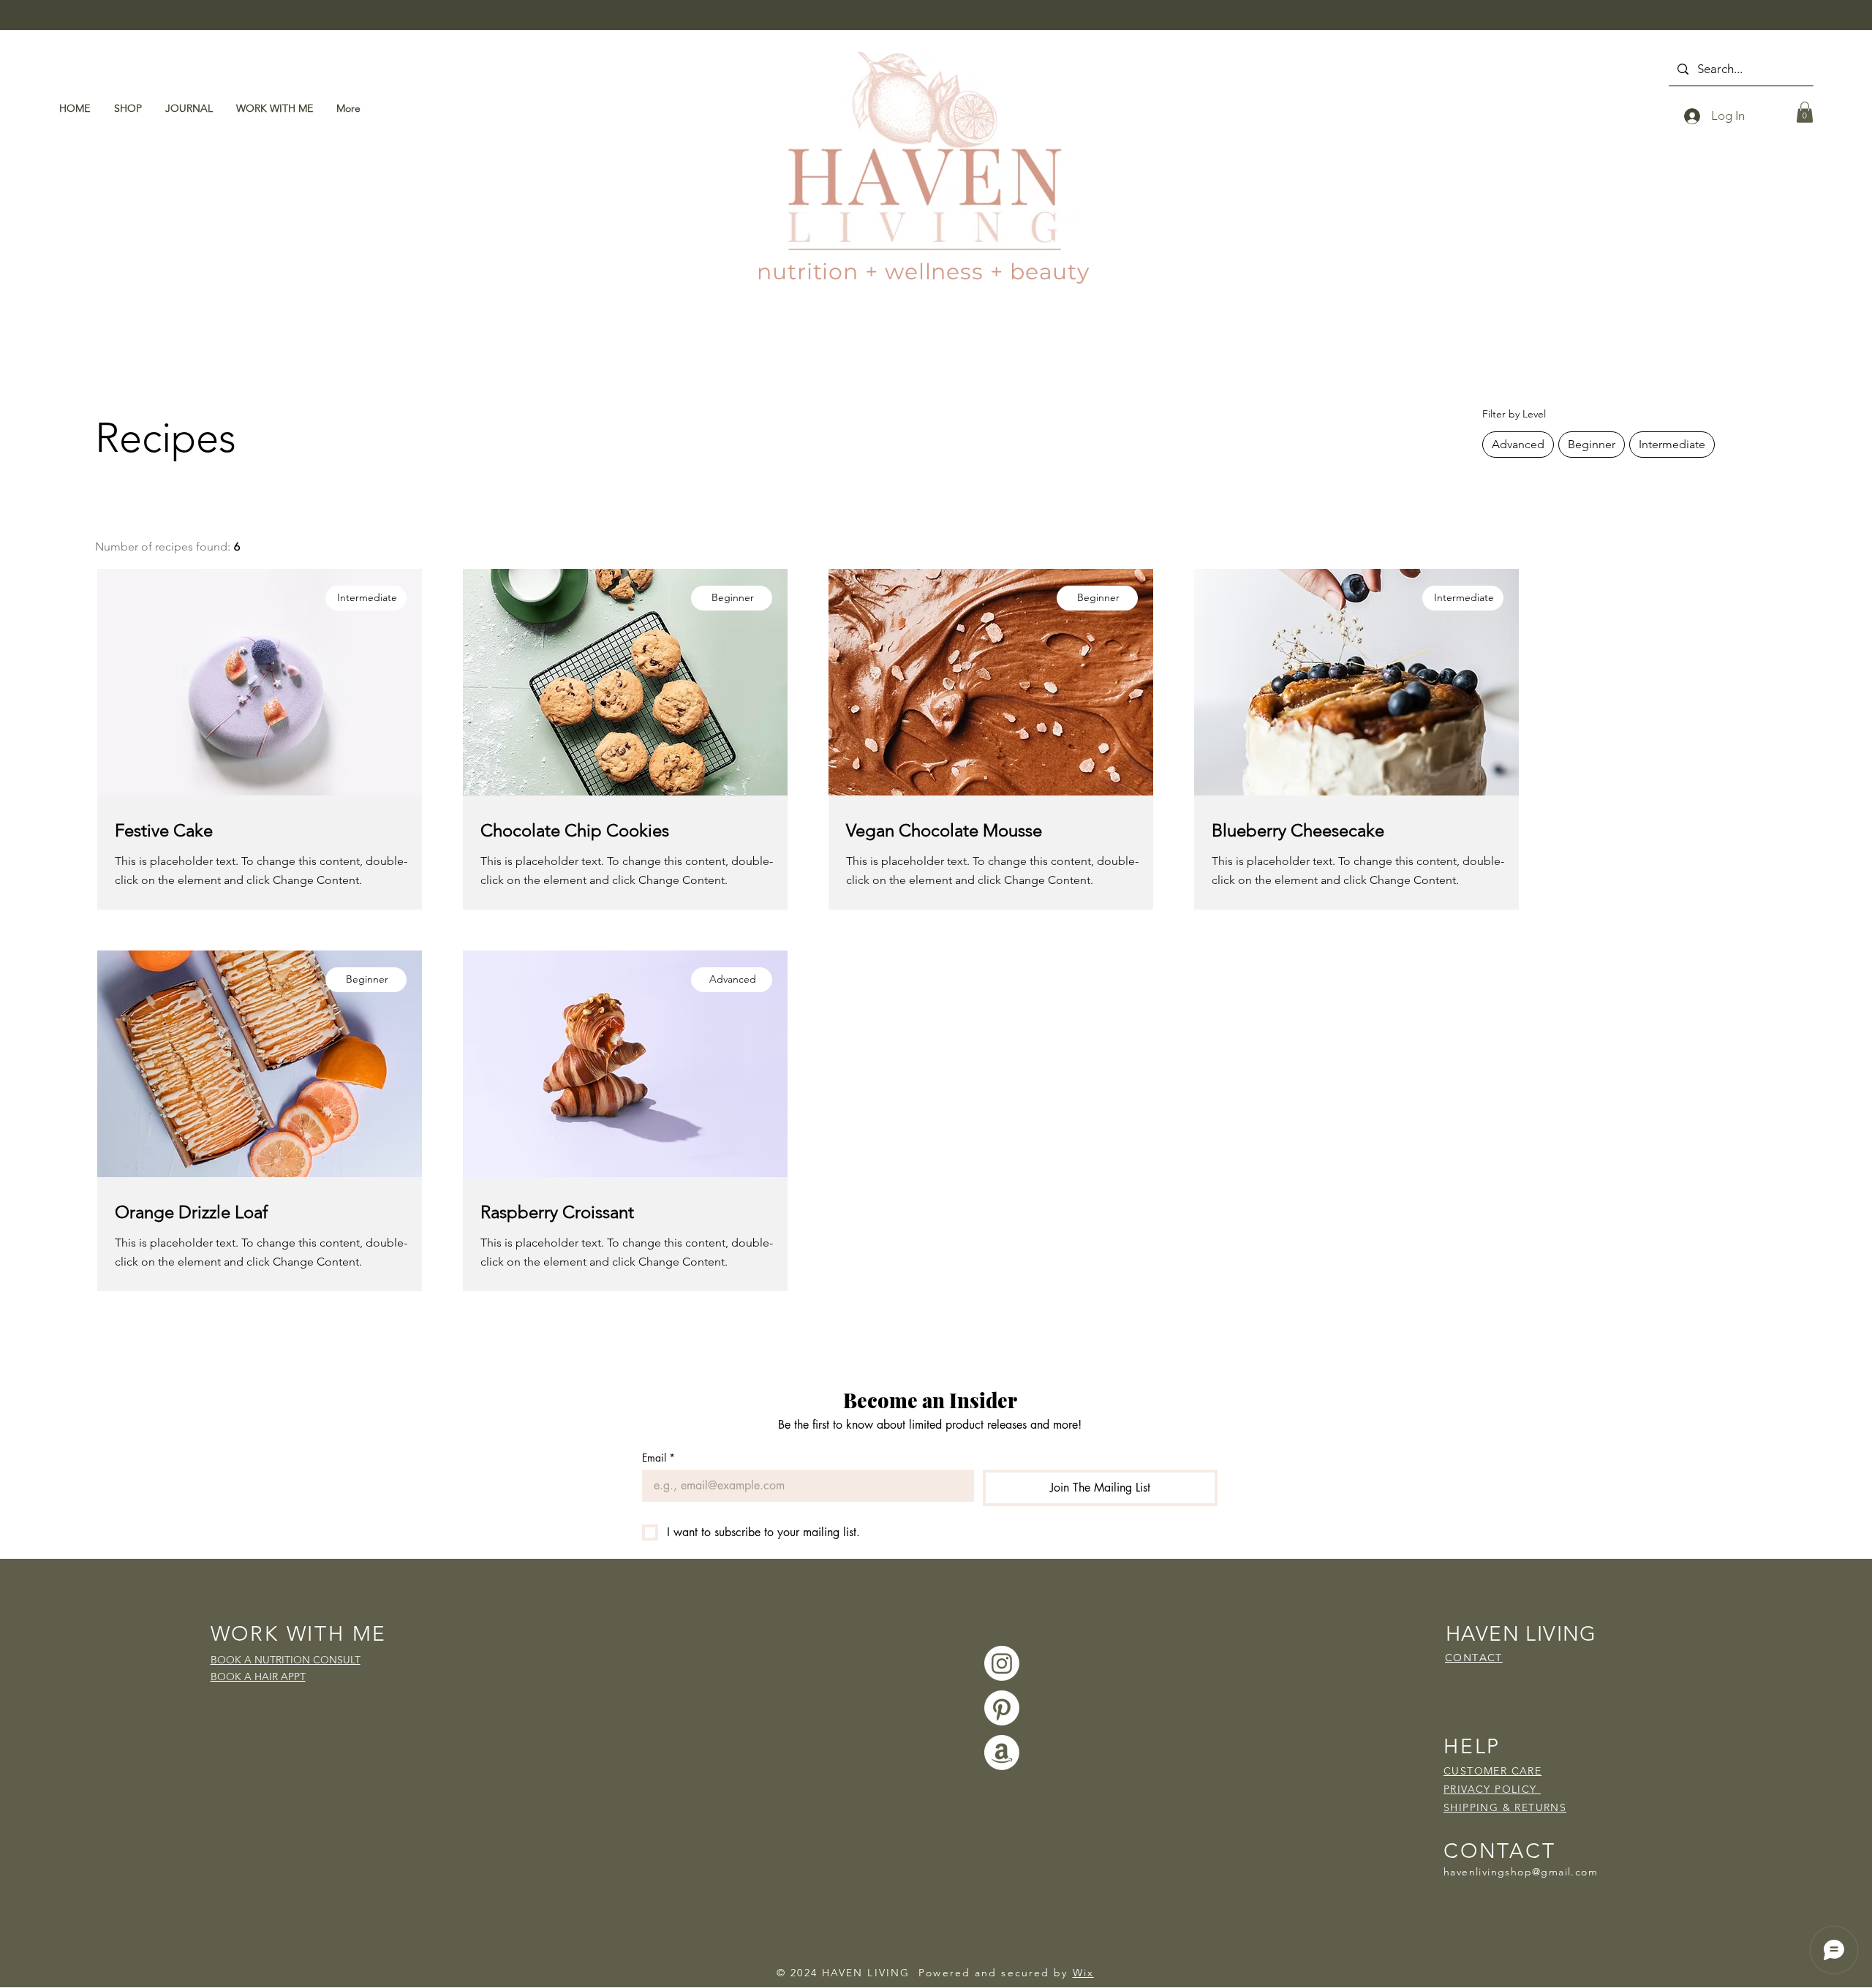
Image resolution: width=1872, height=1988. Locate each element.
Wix (1083, 1973)
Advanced (1518, 444)
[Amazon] (1002, 1753)
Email (658, 1458)
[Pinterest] (1002, 1708)
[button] (1805, 112)
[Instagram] (1002, 1663)
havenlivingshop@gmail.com (1521, 1872)
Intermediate (1672, 444)
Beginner (1592, 444)
